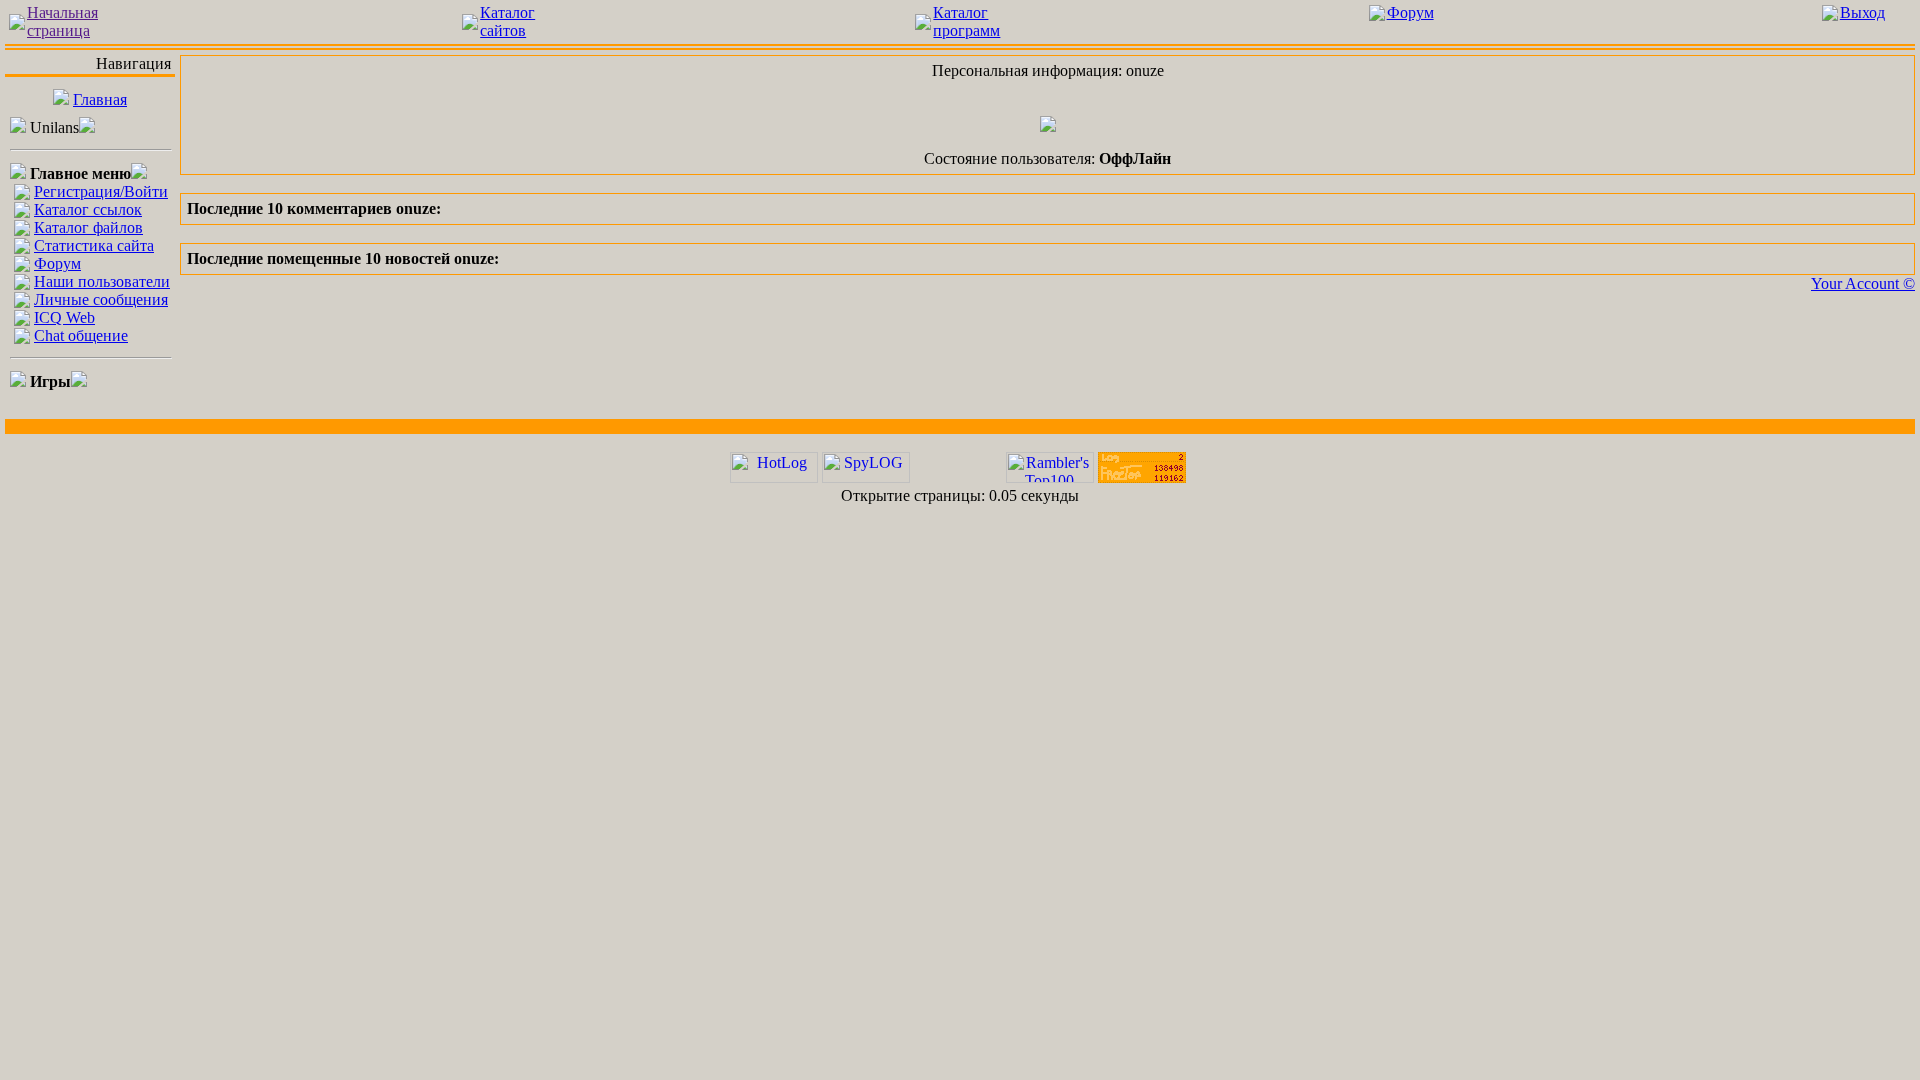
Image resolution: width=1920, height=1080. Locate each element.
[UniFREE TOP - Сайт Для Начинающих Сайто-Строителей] (1142, 477)
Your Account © (1863, 283)
